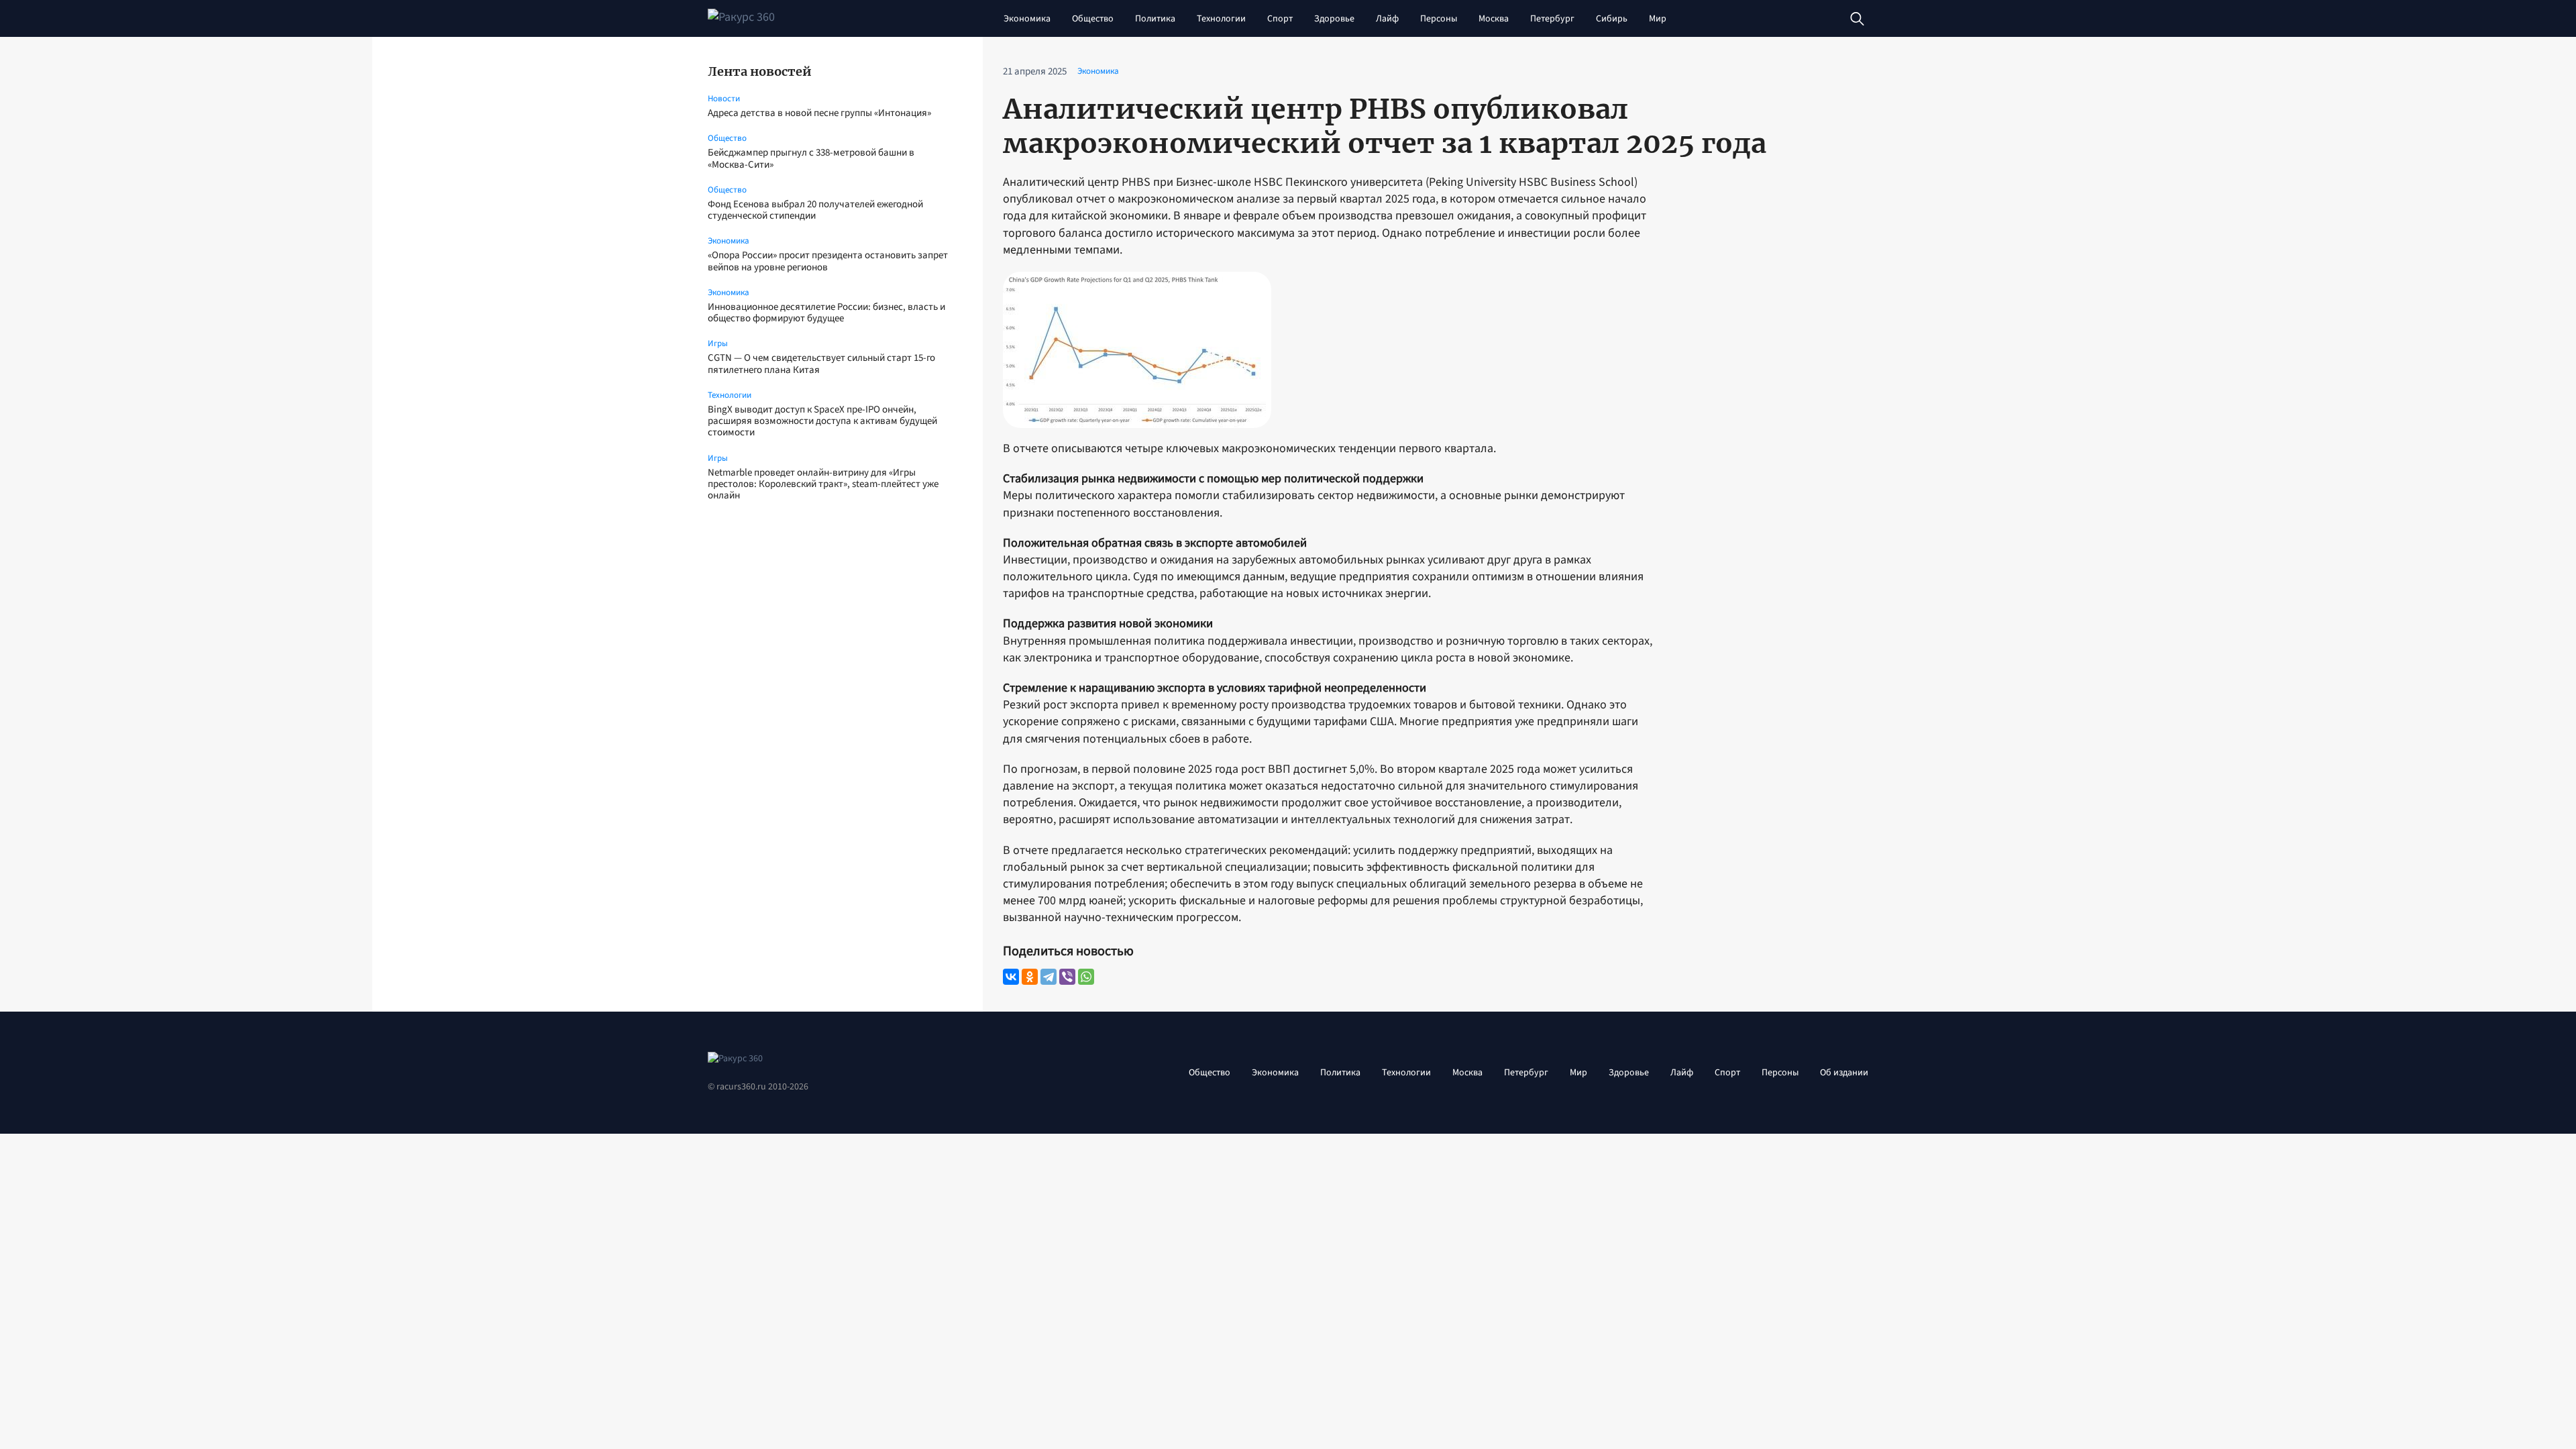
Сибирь (1612, 19)
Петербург (1552, 19)
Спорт (1280, 19)
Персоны (1439, 19)
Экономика (1027, 19)
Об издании (1844, 1073)
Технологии (1221, 19)
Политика (1155, 19)
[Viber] (1067, 977)
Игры (718, 343)
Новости (724, 99)
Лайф (1387, 19)
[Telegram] (1049, 977)
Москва (1494, 19)
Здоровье (1334, 19)
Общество (1093, 19)
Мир (1658, 19)
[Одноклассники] (1030, 977)
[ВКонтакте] (1011, 977)
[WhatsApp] (1086, 977)
